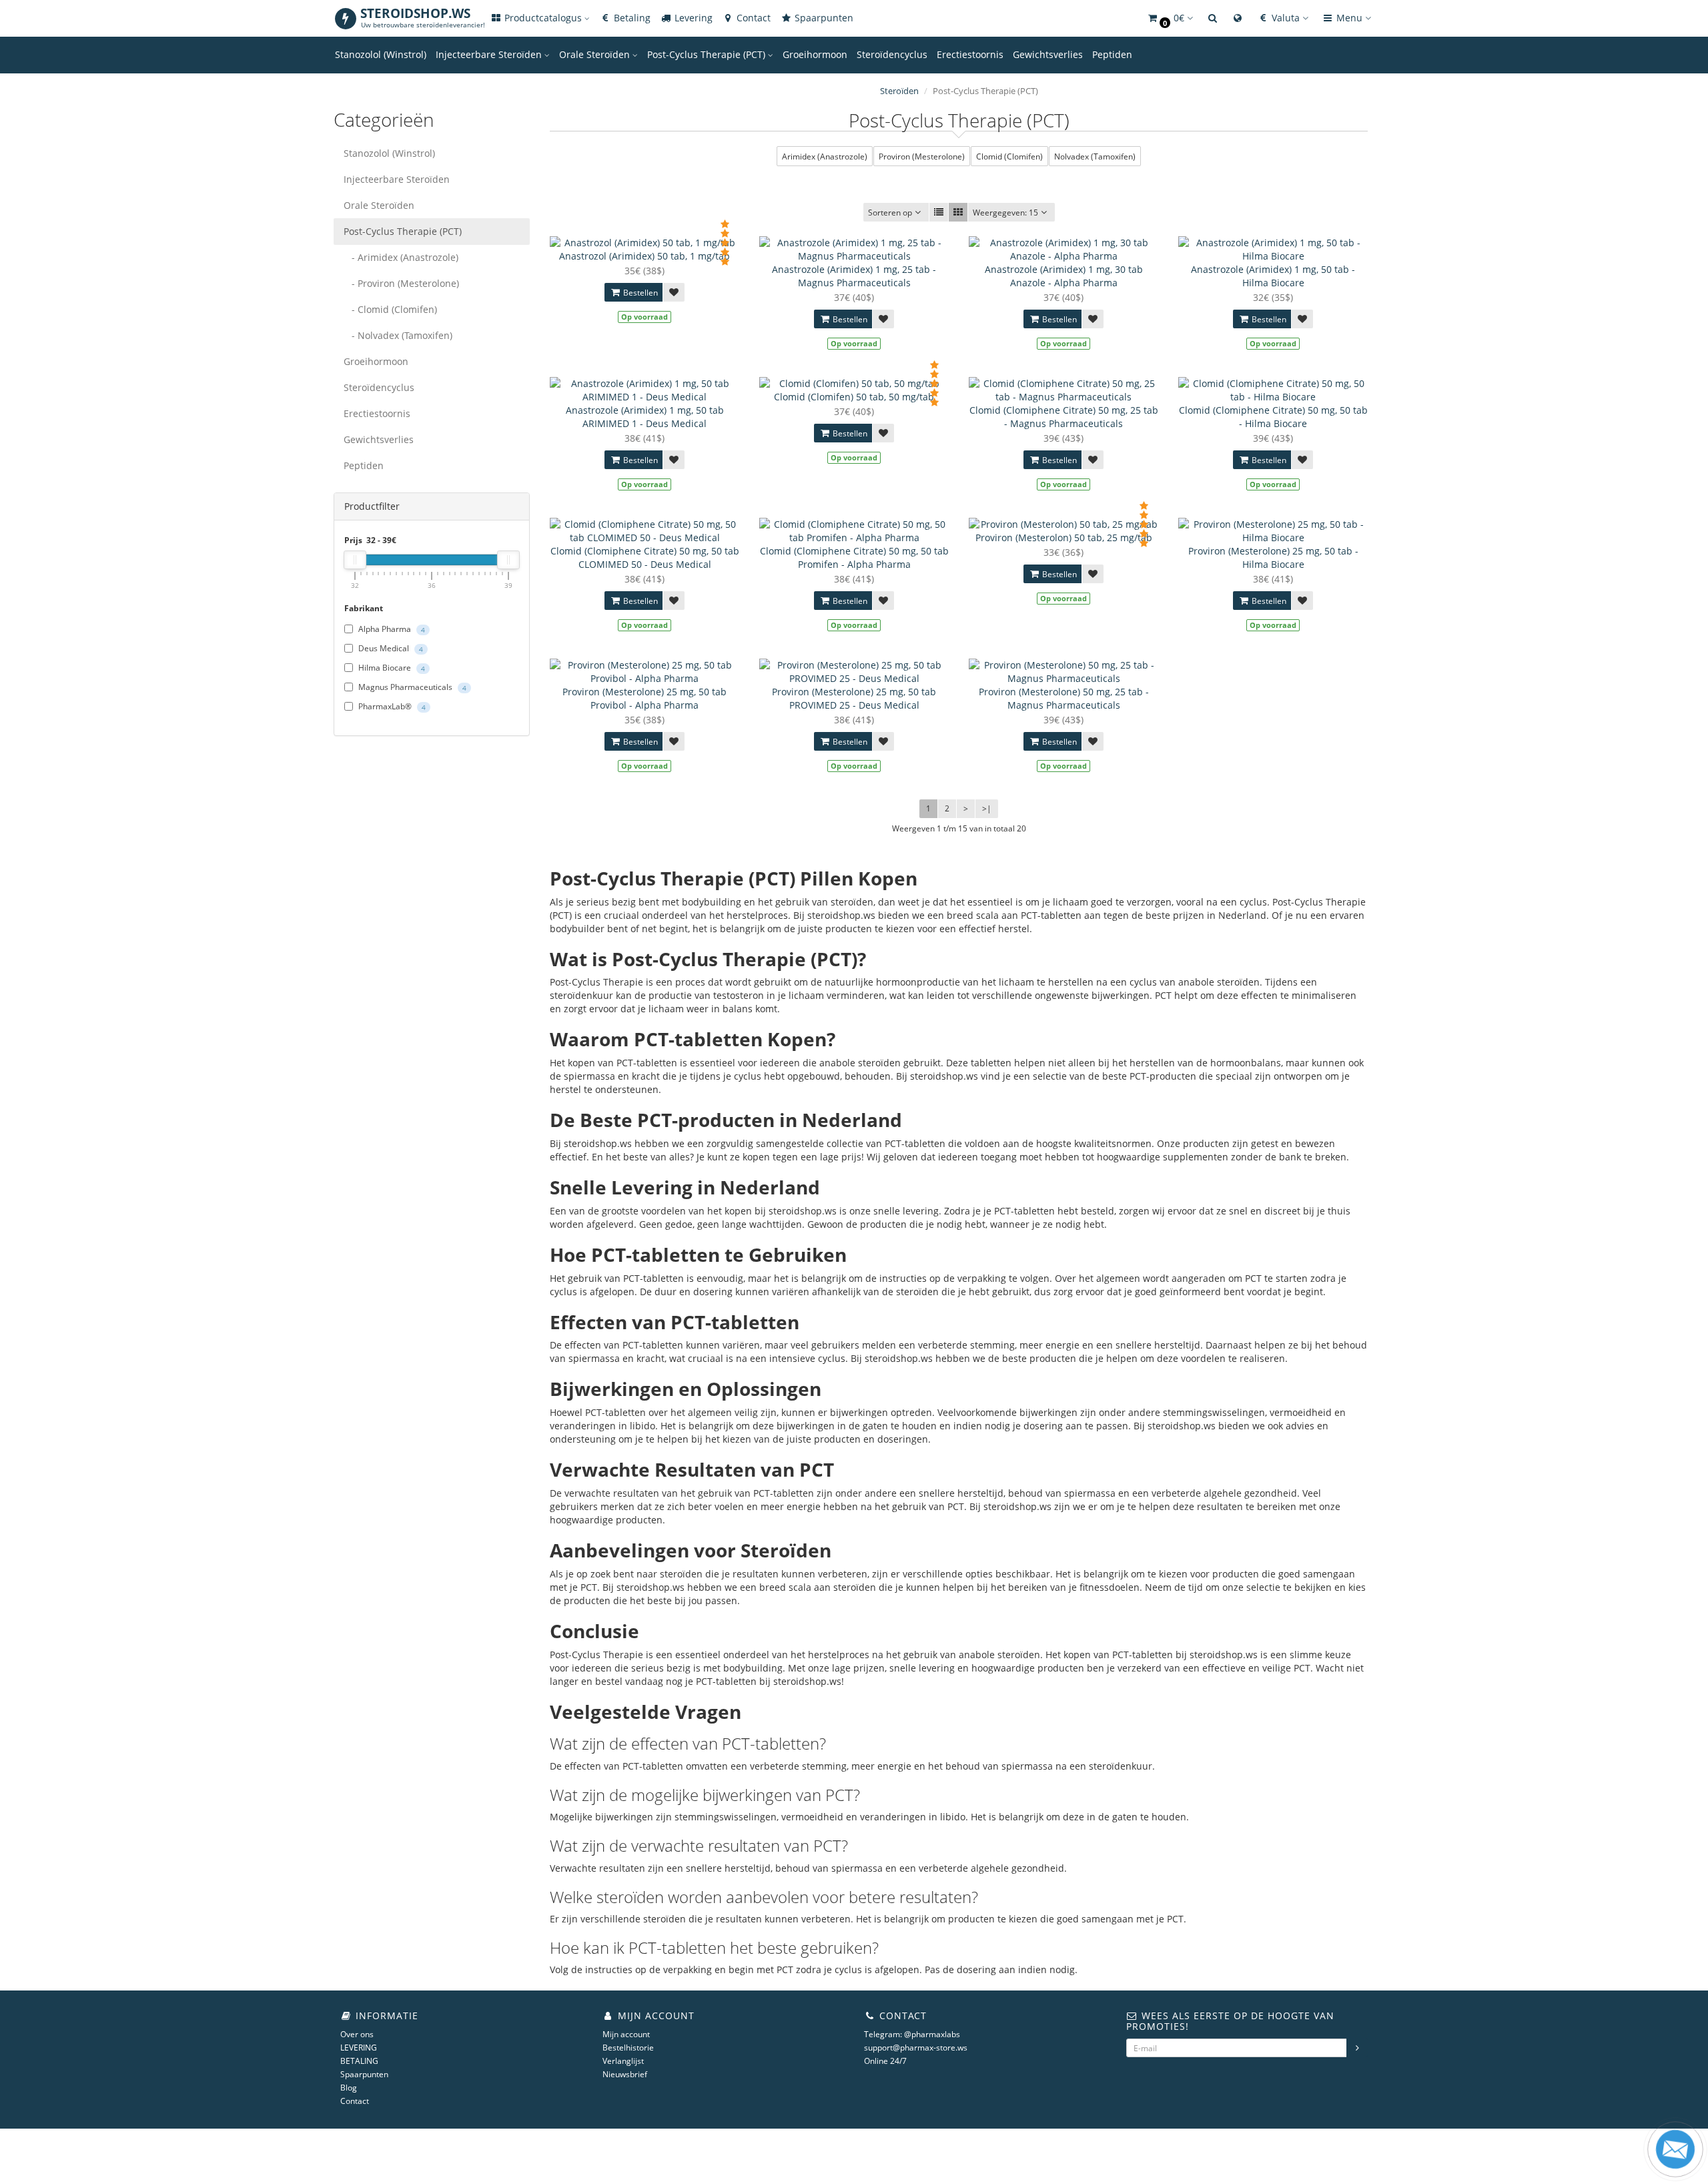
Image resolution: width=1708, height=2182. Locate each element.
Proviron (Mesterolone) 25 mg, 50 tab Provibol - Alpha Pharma (645, 698)
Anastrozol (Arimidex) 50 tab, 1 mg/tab (645, 256)
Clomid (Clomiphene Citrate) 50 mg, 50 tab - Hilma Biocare (1273, 417)
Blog (349, 2088)
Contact (752, 18)
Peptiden (1112, 54)
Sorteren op (890, 213)
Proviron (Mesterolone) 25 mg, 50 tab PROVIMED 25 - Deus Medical (854, 698)
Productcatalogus (543, 18)
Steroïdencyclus (892, 54)
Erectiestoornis (970, 54)
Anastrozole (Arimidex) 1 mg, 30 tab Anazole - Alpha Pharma (1064, 276)
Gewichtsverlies (1048, 54)
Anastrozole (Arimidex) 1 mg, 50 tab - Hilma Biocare (1273, 276)
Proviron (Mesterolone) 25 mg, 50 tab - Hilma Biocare (1273, 558)
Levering (692, 18)
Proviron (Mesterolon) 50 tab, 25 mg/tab (1064, 537)
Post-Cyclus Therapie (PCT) (708, 54)
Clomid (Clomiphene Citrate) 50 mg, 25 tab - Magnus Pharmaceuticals (1064, 417)
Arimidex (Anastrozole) (825, 156)
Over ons (357, 2034)
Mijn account (626, 2034)
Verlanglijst (623, 2061)
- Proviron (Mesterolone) (401, 283)
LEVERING (359, 2048)
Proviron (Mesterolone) (922, 156)
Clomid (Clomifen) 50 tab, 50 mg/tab (854, 397)
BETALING (359, 2061)
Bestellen (639, 293)
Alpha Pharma (391, 629)
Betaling (631, 18)
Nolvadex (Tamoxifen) (1095, 156)
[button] (1170, 18)
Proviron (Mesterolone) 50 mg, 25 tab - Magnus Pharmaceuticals (1064, 698)
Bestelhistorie (628, 2048)
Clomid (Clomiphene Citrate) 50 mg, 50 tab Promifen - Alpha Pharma (854, 558)
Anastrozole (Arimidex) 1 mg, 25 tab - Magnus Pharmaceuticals (854, 276)
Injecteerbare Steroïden (490, 54)
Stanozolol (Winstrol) (381, 54)
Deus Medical (390, 648)
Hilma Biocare (391, 668)
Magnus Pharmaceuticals (411, 687)
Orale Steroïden (596, 54)
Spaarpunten (823, 18)
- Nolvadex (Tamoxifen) (398, 335)
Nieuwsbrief (625, 2074)
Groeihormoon (815, 54)
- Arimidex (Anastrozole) (401, 257)
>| (987, 808)
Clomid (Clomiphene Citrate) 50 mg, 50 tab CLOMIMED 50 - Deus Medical (645, 558)
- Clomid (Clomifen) (390, 309)
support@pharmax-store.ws (916, 2048)
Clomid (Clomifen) (1009, 156)
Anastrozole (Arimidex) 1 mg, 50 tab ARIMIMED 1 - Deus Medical (645, 417)
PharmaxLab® (391, 706)
